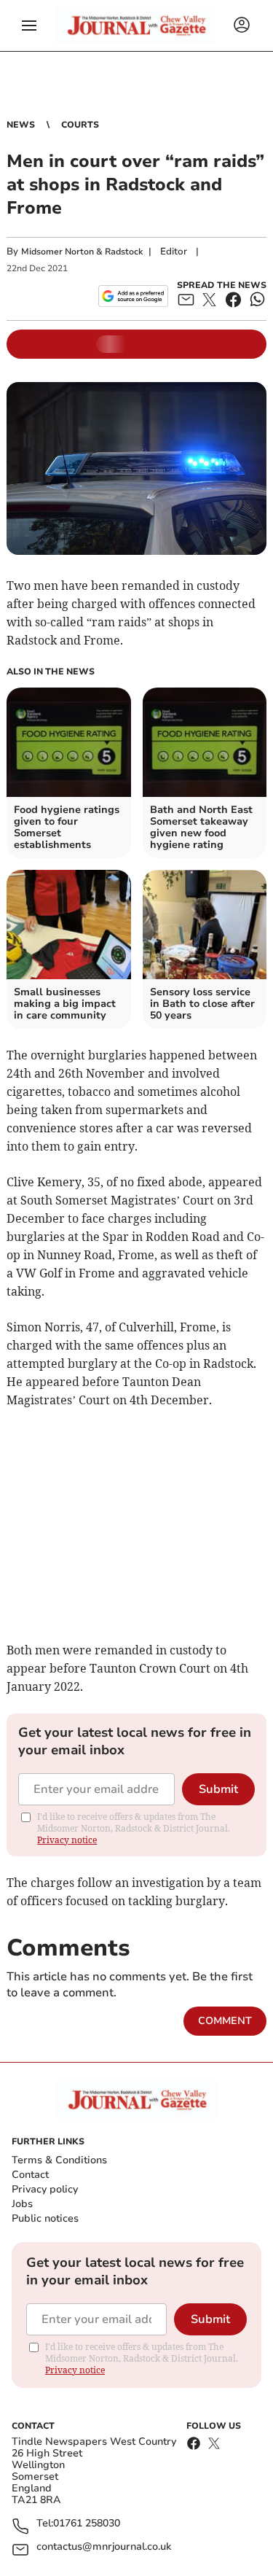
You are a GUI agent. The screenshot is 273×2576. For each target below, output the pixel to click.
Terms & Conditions (59, 2160)
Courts (80, 125)
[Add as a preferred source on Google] (133, 296)
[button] (29, 26)
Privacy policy (45, 2189)
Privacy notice (67, 1840)
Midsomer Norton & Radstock (82, 252)
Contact (30, 2175)
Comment (225, 2021)
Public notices (45, 2218)
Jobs (22, 2204)
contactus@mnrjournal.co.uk (104, 2547)
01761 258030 (87, 2524)
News (21, 125)
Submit (218, 1789)
